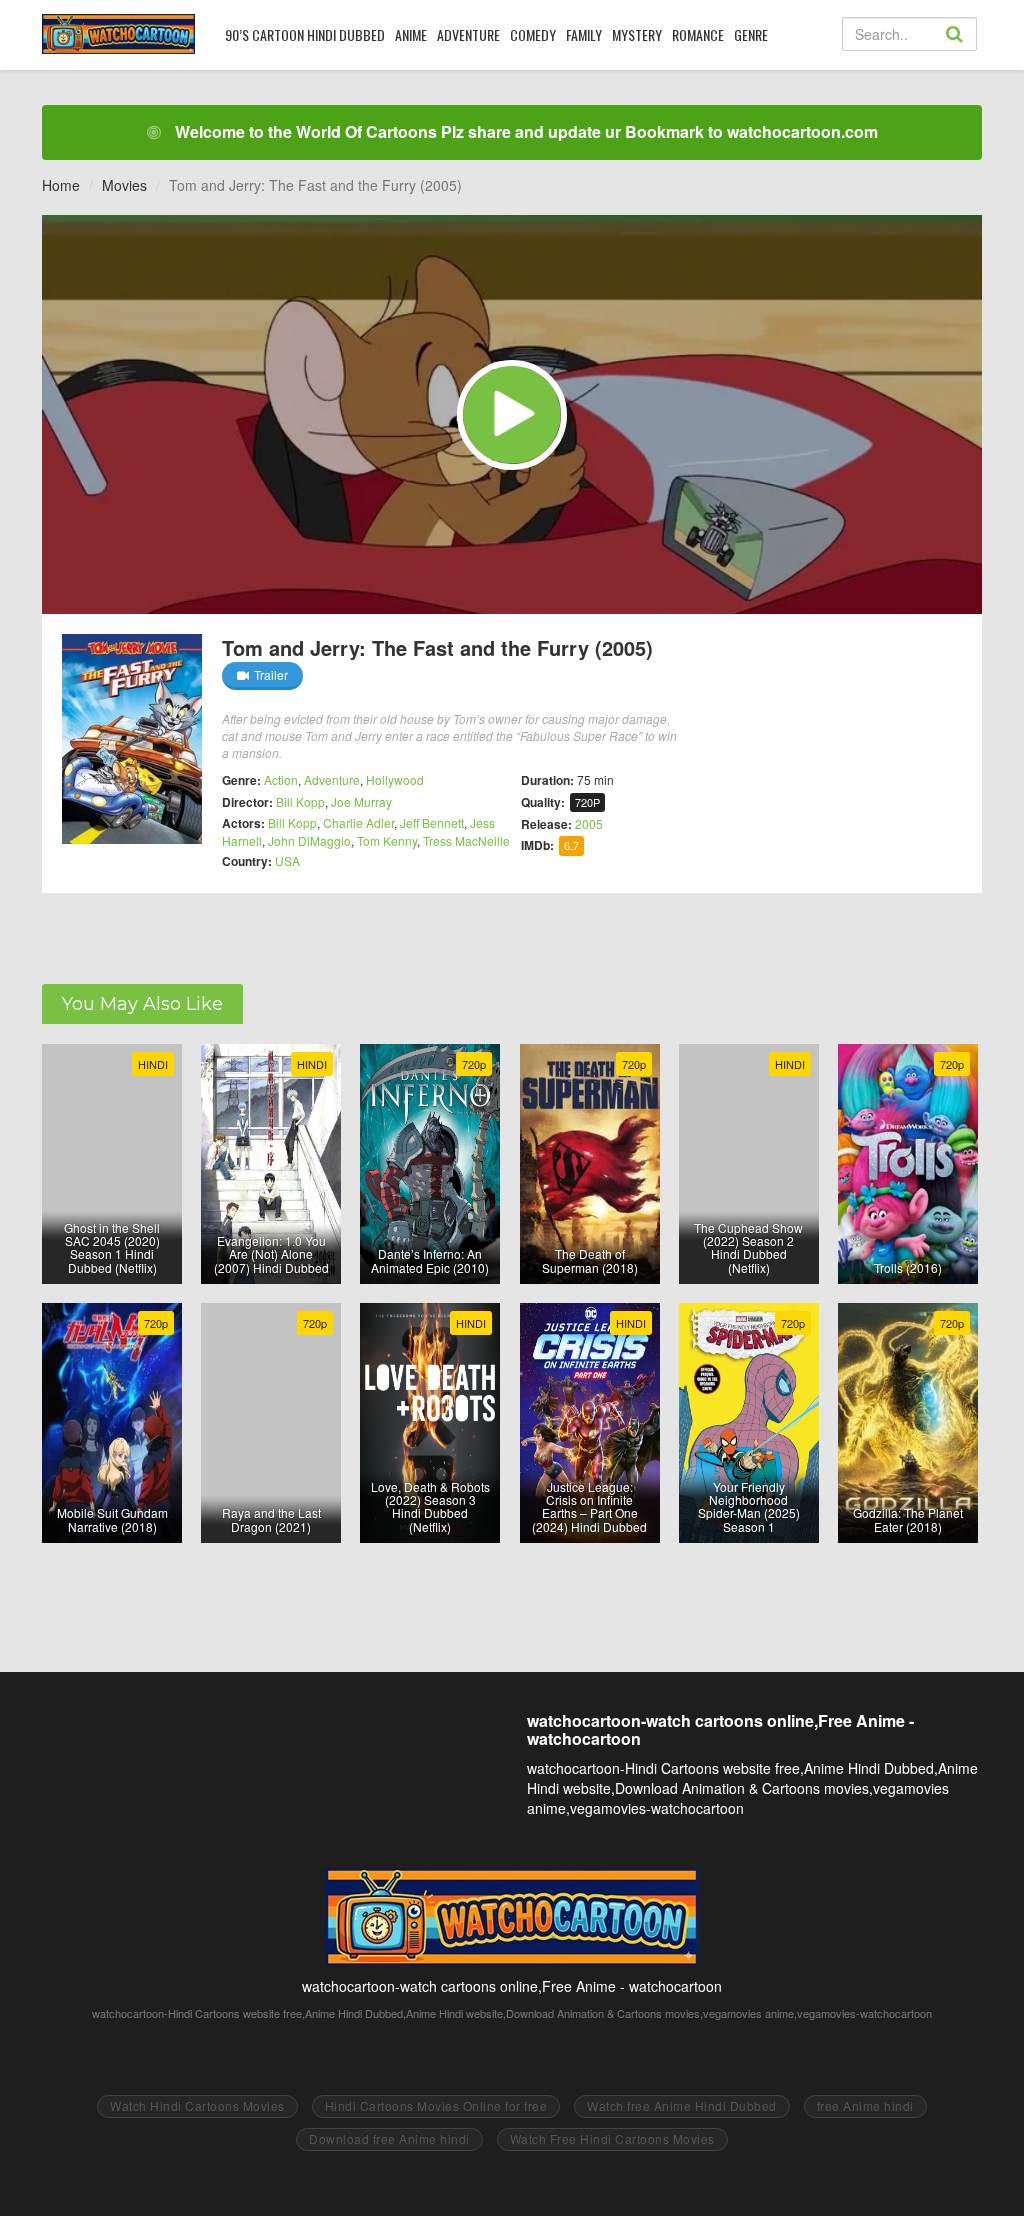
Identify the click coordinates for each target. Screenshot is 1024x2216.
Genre (751, 34)
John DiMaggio (309, 840)
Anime (411, 34)
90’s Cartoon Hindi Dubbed (305, 34)
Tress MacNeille (466, 840)
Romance (698, 34)
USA (287, 860)
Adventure (468, 34)
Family (584, 34)
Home (61, 185)
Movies (124, 185)
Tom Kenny (387, 840)
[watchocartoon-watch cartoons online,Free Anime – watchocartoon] (118, 34)
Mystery (637, 34)
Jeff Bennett (432, 822)
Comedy (533, 34)
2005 (589, 823)
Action (281, 779)
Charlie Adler (358, 822)
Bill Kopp (300, 801)
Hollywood (395, 779)
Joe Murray (361, 801)
